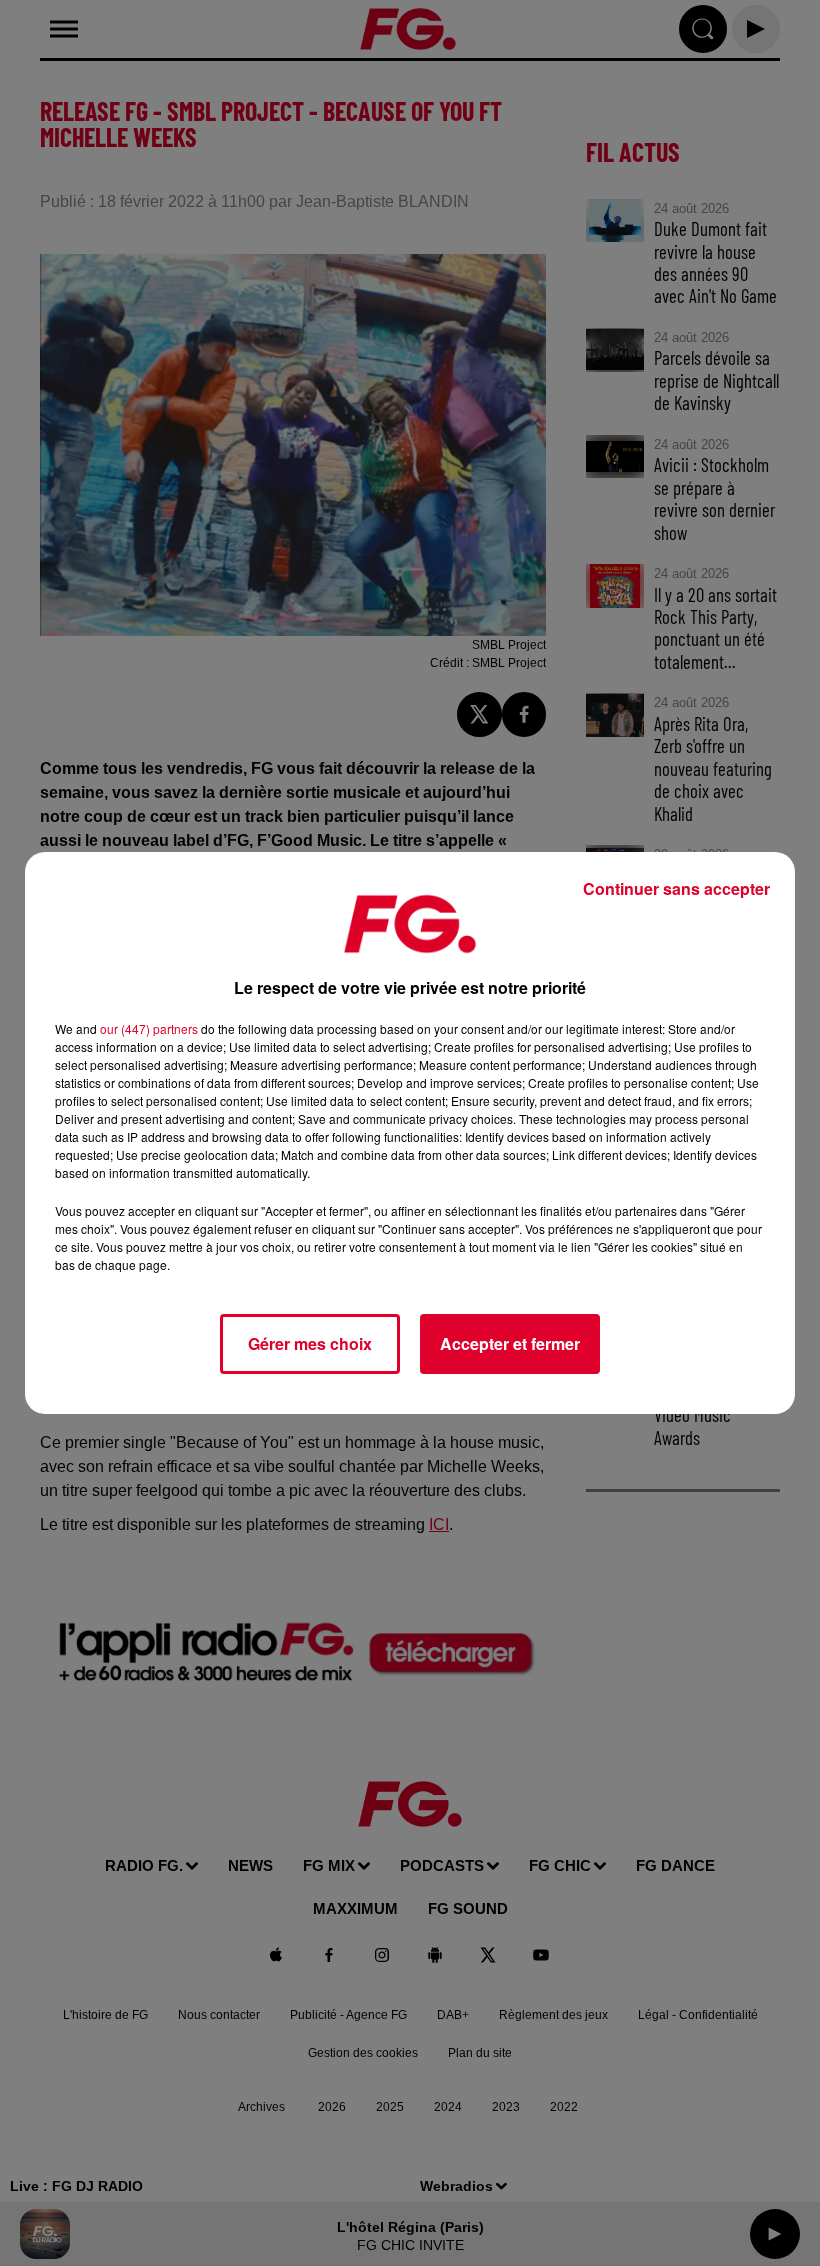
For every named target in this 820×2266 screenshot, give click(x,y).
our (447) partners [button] (149, 1028)
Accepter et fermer (510, 1343)
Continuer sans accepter (676, 888)
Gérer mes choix (310, 1343)
